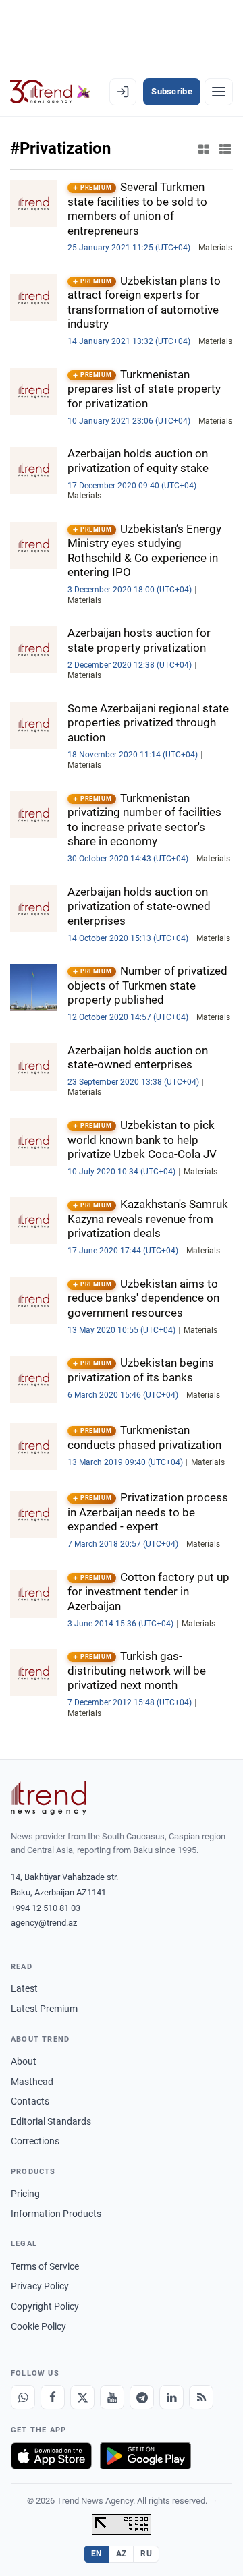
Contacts (30, 2101)
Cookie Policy (38, 2326)
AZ (122, 2554)
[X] (82, 2397)
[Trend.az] (50, 92)
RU (146, 2554)
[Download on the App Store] (51, 2456)
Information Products (56, 2214)
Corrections (35, 2141)
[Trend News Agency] (49, 1798)
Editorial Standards (51, 2121)
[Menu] (219, 92)
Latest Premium (44, 2009)
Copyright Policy (45, 2306)
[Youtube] (112, 2397)
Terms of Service (45, 2266)
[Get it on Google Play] (145, 2456)
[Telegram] (142, 2397)
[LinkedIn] (171, 2397)
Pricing (25, 2194)
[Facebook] (53, 2397)
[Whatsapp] (23, 2397)
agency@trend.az (44, 1923)
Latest (24, 1988)
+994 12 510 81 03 (46, 1908)
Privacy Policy (40, 2286)
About (24, 2061)
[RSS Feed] (201, 2397)
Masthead (32, 2082)
